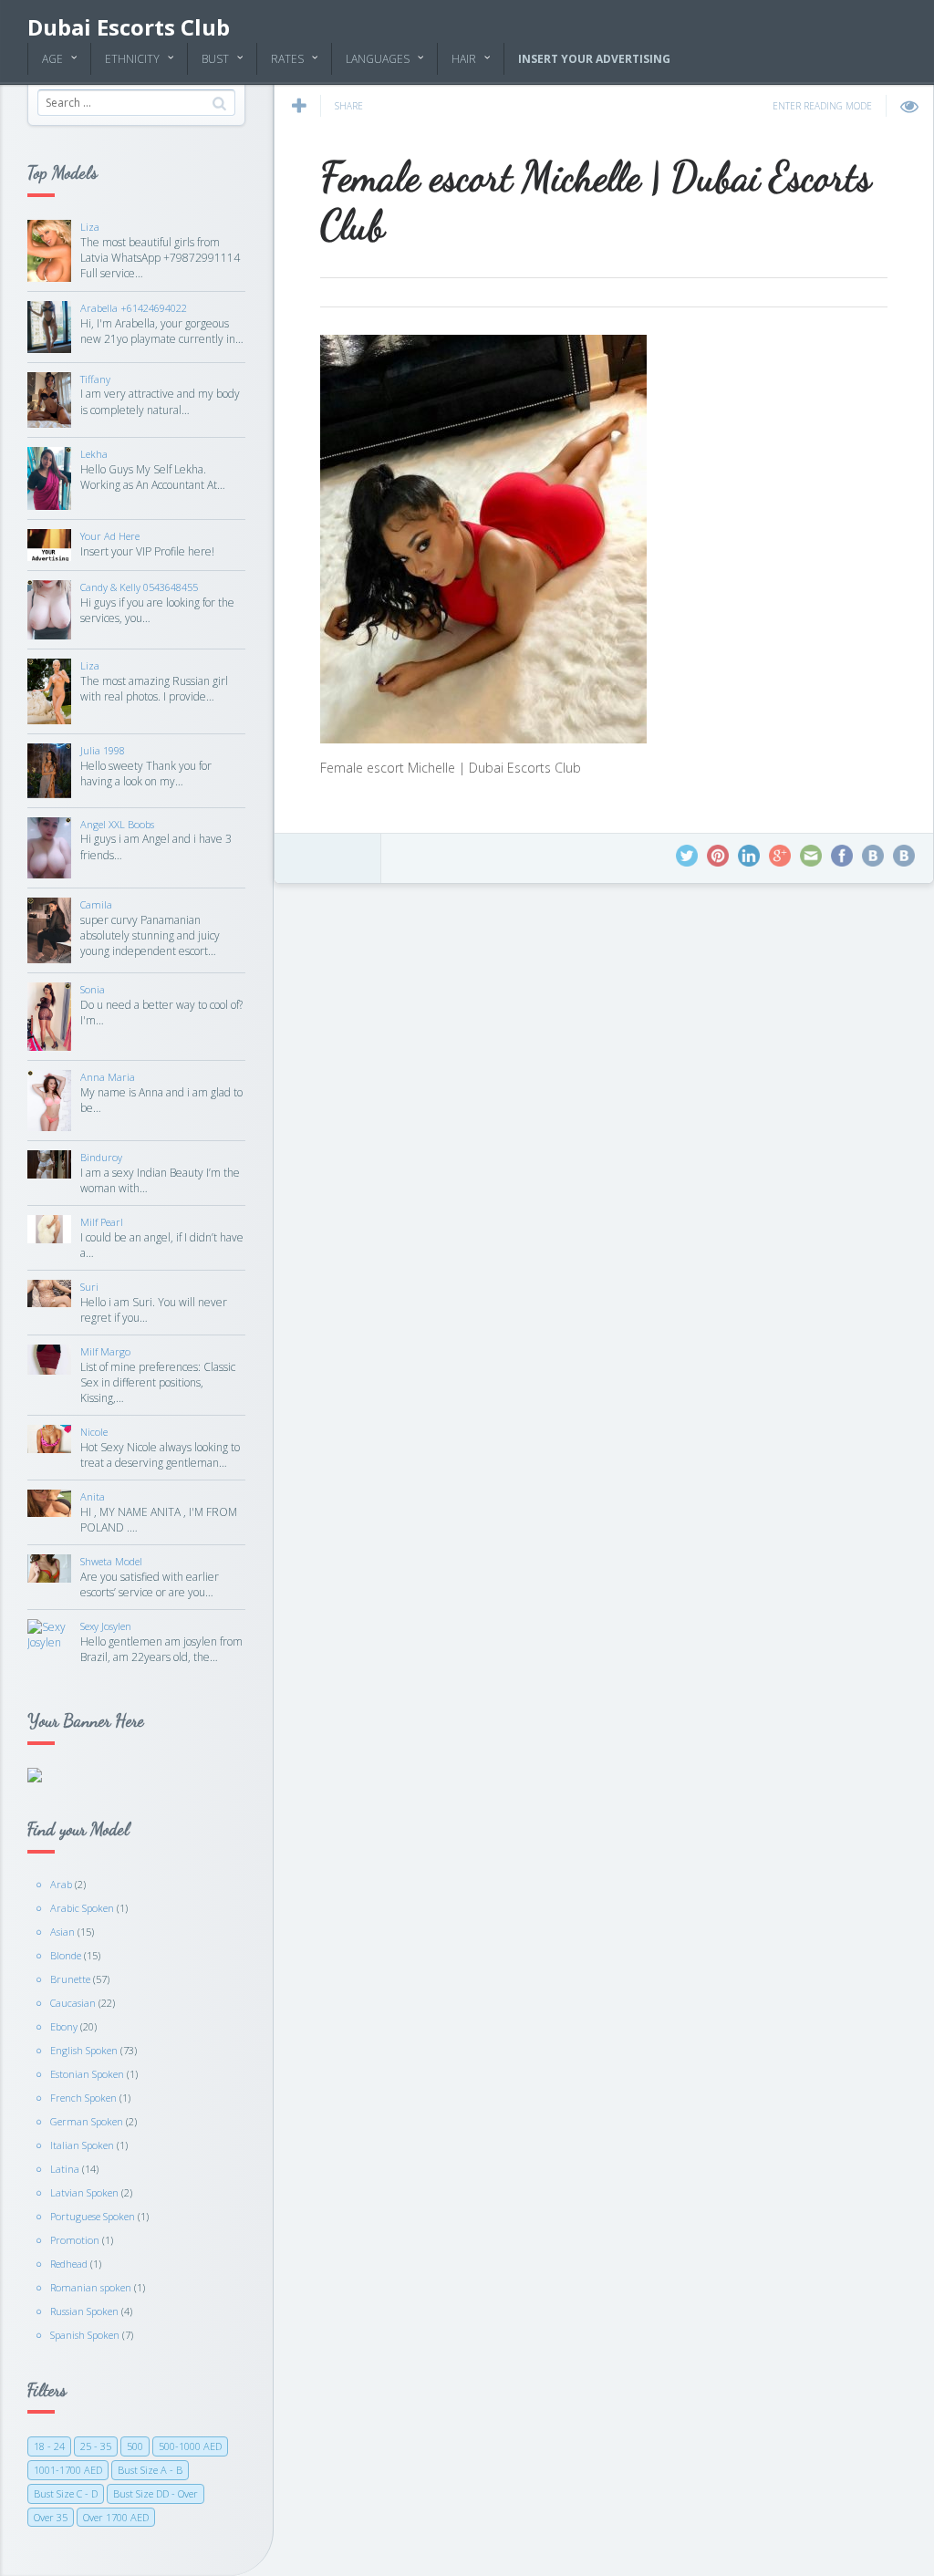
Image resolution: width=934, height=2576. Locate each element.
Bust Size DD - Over (156, 2493)
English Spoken (84, 2050)
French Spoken (83, 2098)
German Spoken (87, 2121)
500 (135, 2446)
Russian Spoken (84, 2311)
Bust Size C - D (66, 2493)
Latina (65, 2169)
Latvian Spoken (84, 2192)
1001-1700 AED (68, 2470)
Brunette (70, 1979)
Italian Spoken (82, 2145)
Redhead (69, 2264)
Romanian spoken (91, 2287)
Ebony (64, 2026)
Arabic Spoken (82, 1908)
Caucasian (73, 2003)
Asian (62, 1932)
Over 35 (51, 2517)
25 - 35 (96, 2446)
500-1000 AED (190, 2446)
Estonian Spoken (87, 2074)
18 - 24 (49, 2446)
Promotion (75, 2240)
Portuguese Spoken (93, 2216)
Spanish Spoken (85, 2335)
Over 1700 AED (116, 2517)
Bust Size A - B (150, 2470)
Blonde (66, 1955)
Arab (61, 1884)
